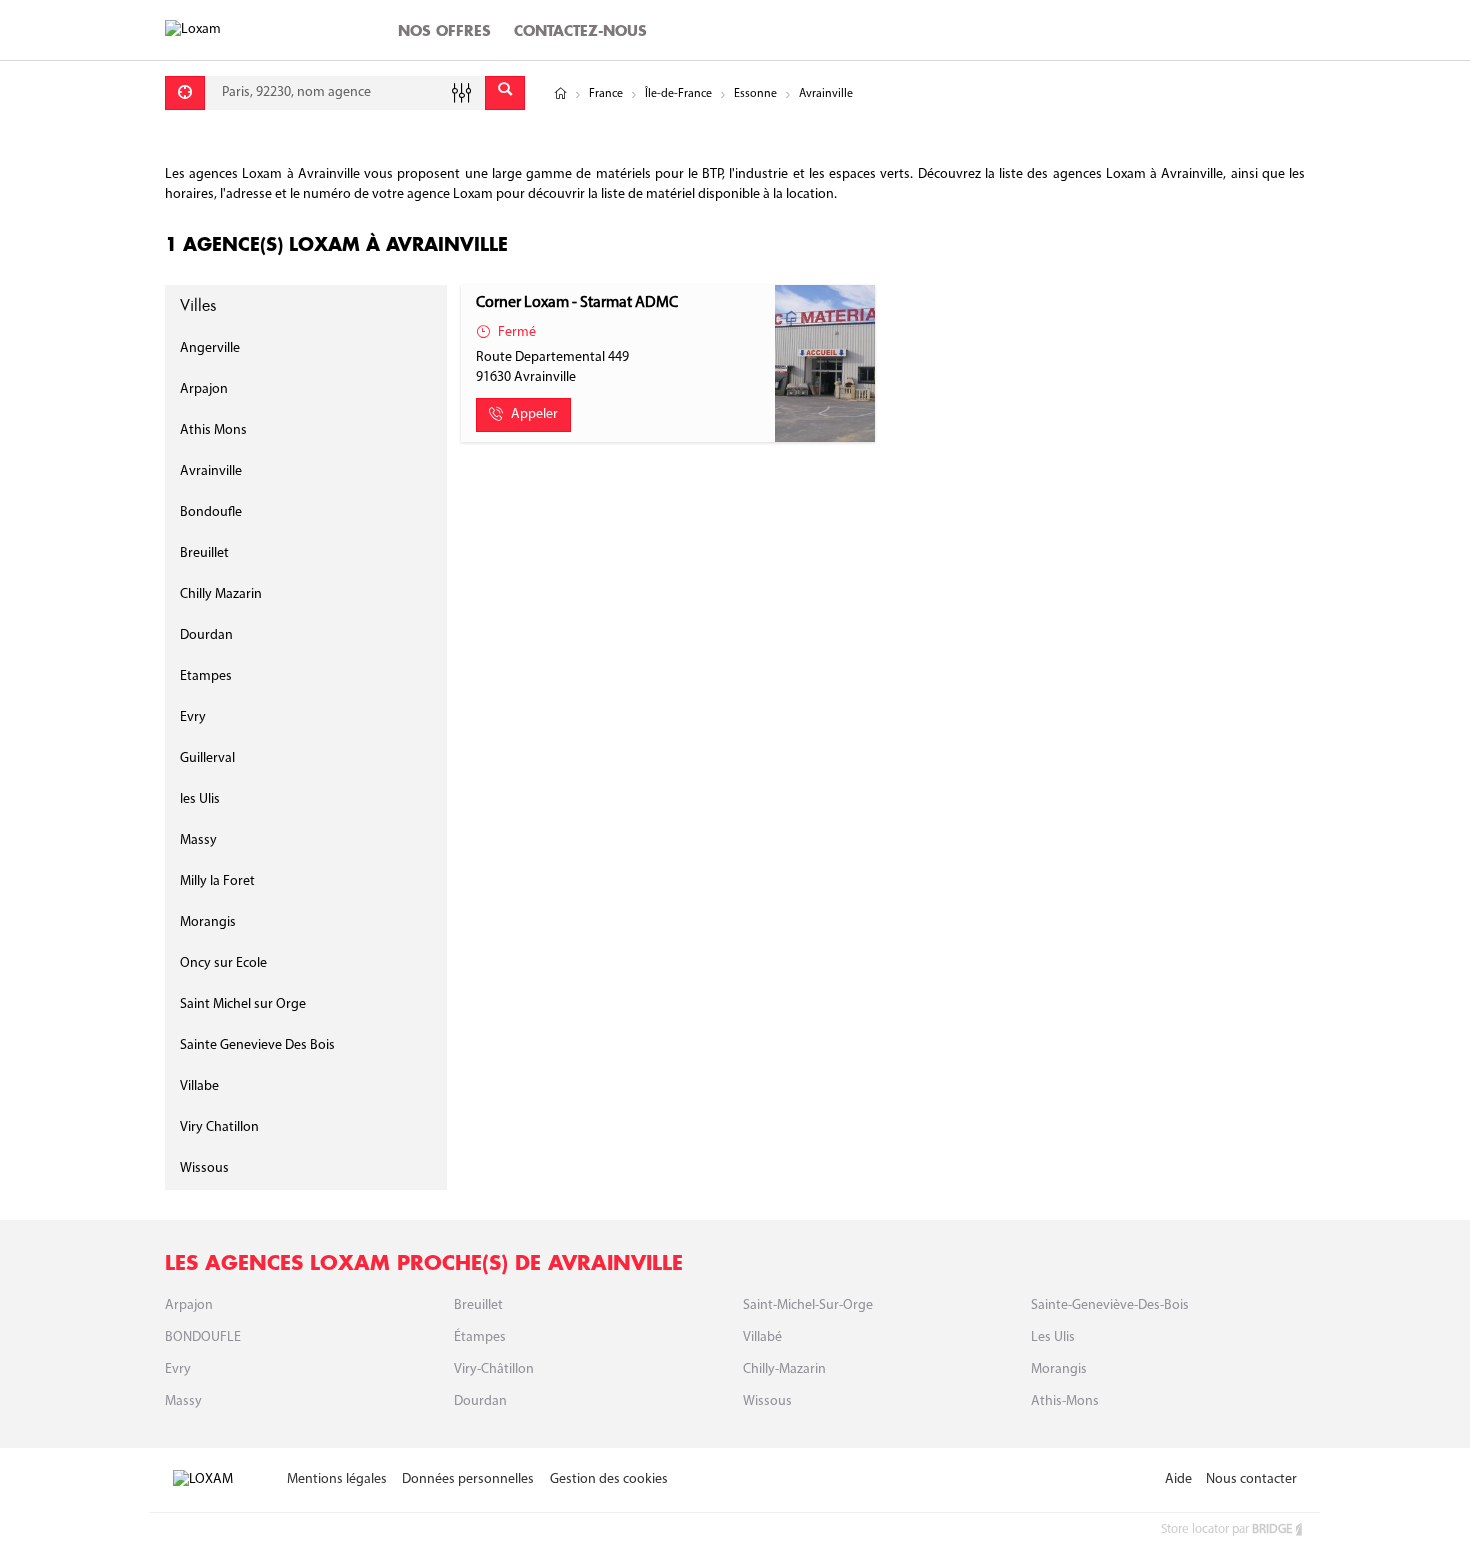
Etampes (206, 676)
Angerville (210, 348)
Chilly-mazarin (784, 1369)
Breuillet (204, 553)
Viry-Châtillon (494, 1369)
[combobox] (345, 93)
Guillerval (207, 758)
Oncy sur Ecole (223, 963)
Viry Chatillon (219, 1127)
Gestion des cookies (609, 1479)
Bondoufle (211, 512)
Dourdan (206, 635)
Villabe (199, 1086)
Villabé (762, 1337)
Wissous (204, 1168)
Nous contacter (1251, 1479)
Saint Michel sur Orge (243, 1004)
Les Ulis (1053, 1337)
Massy (198, 840)
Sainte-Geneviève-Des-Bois (1110, 1305)
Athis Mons (213, 430)
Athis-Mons (1065, 1401)
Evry (193, 717)
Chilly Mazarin (221, 594)
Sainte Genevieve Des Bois (257, 1045)
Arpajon (204, 389)
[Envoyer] (505, 93)
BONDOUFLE (203, 1337)
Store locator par (1226, 1529)
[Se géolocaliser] (185, 93)
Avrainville (211, 471)
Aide (1178, 1479)
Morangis (208, 922)
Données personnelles (468, 1479)
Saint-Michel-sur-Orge (808, 1305)
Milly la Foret (217, 881)
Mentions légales (337, 1479)
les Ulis (200, 799)
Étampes (480, 1337)
